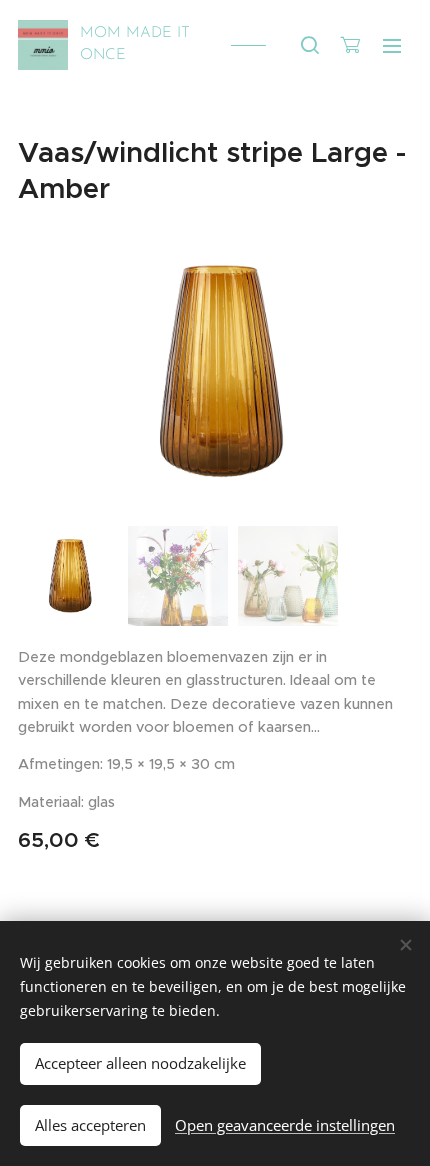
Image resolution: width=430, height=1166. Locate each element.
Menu (392, 45)
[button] (310, 45)
